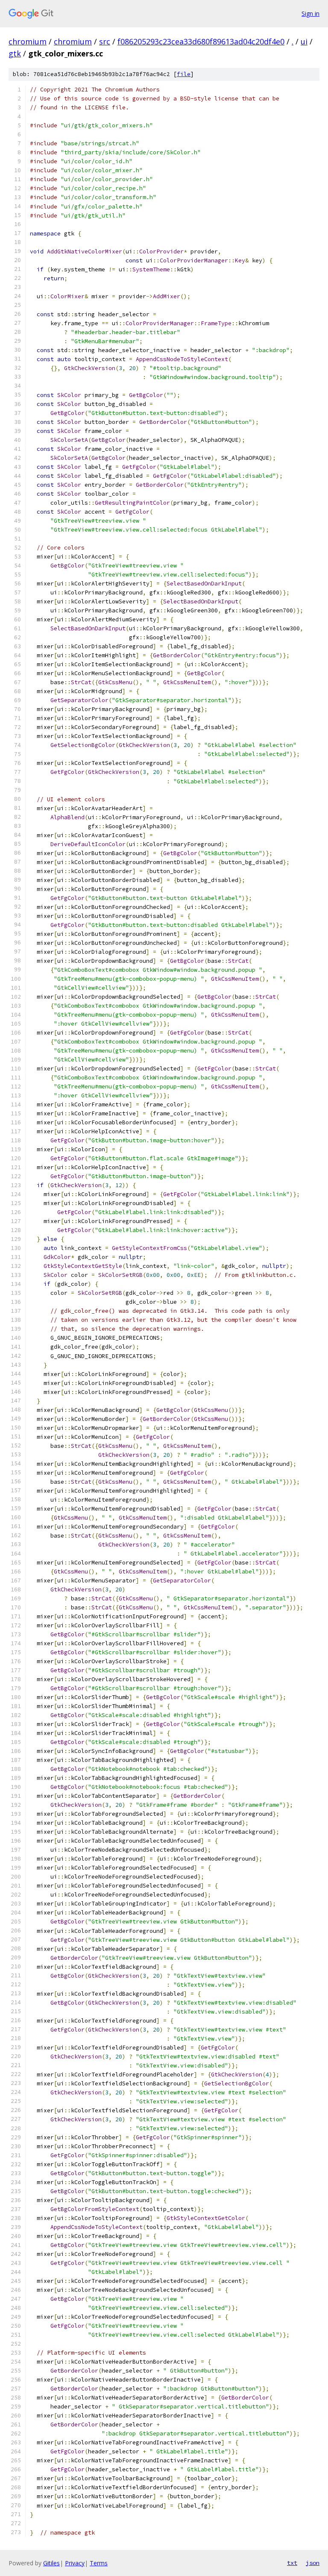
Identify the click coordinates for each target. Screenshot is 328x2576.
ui (304, 41)
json (313, 2563)
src (105, 41)
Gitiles (51, 2563)
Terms (99, 2563)
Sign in (310, 13)
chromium (28, 41)
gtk (15, 53)
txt (292, 2563)
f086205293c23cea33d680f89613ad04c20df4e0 (201, 41)
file (184, 74)
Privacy (75, 2563)
